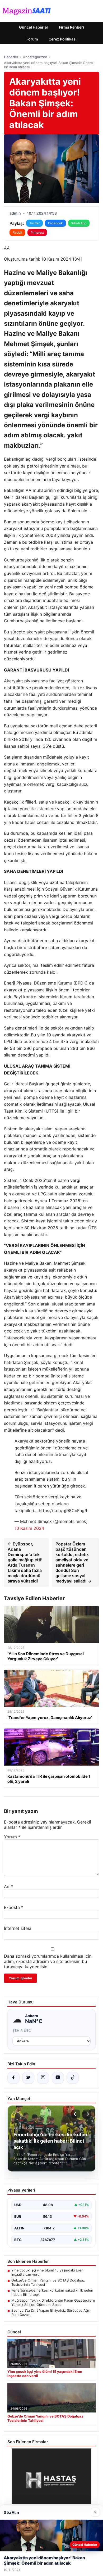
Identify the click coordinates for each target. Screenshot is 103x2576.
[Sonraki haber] (87, 2114)
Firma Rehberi (71, 27)
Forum (32, 39)
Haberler (11, 57)
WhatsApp (79, 223)
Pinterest (37, 232)
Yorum (12, 1837)
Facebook (55, 223)
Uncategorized (35, 57)
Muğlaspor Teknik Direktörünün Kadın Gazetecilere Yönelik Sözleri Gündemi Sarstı (53, 2302)
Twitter (34, 223)
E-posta (14, 1907)
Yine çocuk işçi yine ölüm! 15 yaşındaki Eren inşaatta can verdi (47, 2272)
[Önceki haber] (76, 2114)
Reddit (17, 232)
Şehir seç (22, 2031)
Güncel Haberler (34, 27)
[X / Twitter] (28, 2078)
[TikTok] (73, 2078)
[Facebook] (13, 2078)
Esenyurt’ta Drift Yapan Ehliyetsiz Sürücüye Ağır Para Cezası (51, 2312)
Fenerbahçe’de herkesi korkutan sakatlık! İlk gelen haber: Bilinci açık (52, 2292)
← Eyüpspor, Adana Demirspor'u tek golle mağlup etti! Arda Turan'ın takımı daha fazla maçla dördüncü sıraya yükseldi (25, 1562)
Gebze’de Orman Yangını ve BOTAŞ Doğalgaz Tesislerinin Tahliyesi (48, 2282)
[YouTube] (58, 2078)
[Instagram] (43, 2078)
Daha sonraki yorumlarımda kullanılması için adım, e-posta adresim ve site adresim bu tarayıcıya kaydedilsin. (48, 1961)
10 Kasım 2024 (29, 1528)
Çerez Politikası (63, 39)
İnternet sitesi (17, 1928)
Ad (8, 1886)
